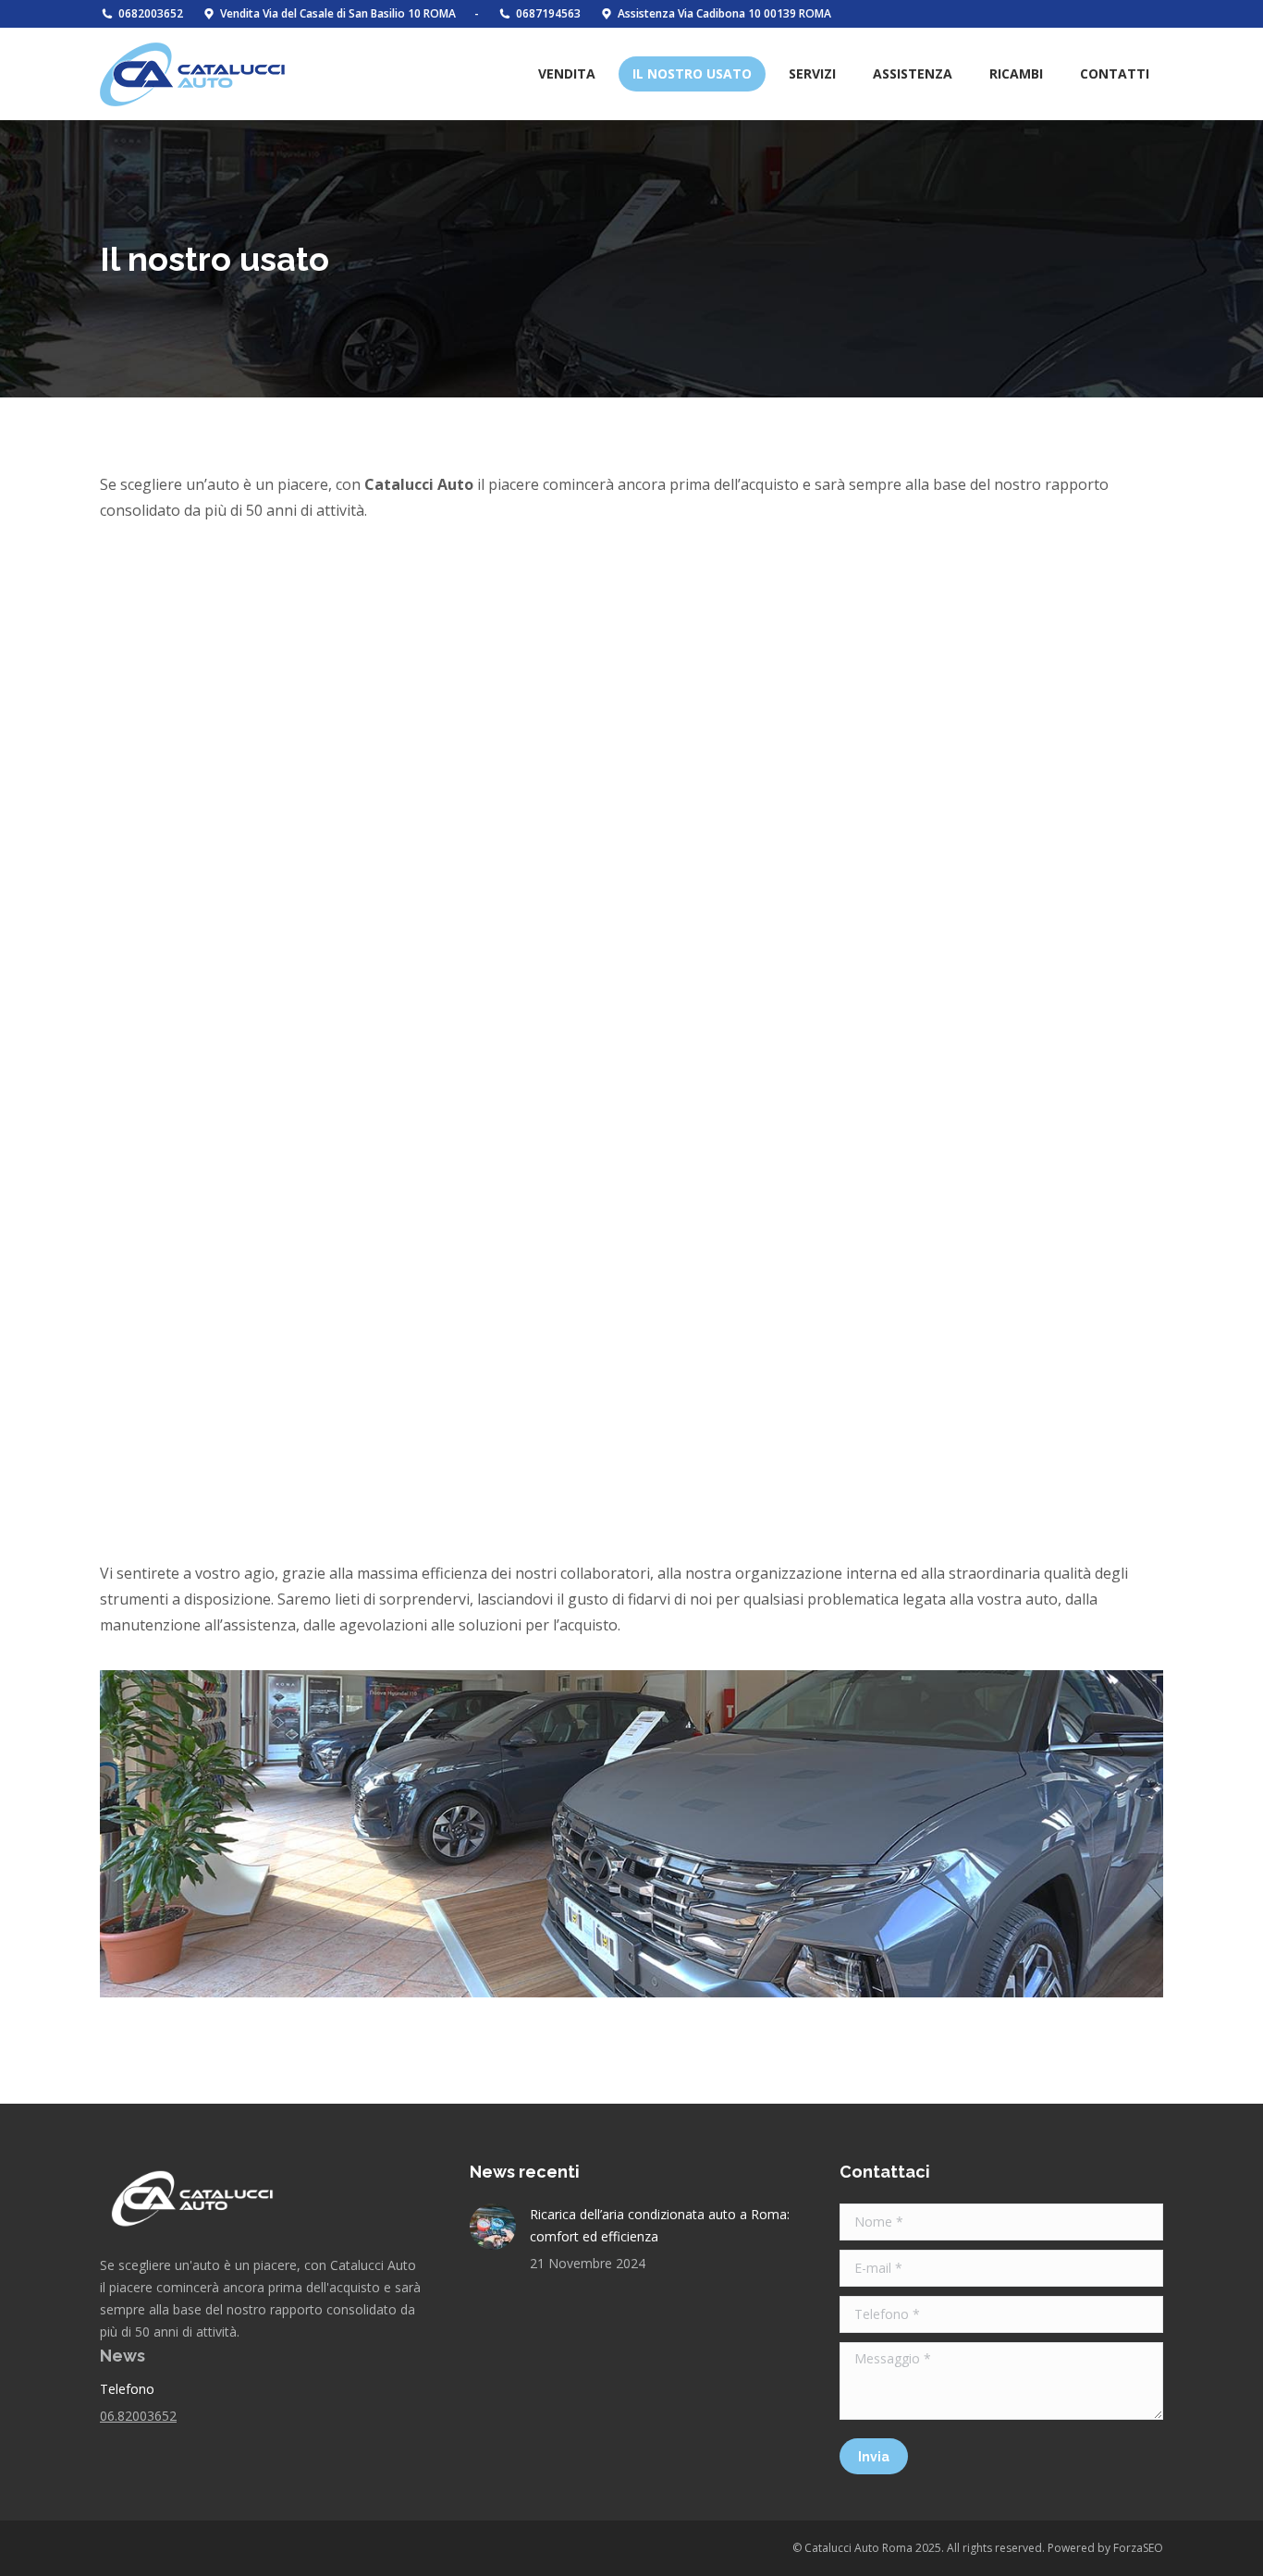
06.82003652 (138, 2416)
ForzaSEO (1138, 2548)
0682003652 (151, 13)
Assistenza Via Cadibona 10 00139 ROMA (724, 13)
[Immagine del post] (493, 2227)
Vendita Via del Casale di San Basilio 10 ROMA (338, 13)
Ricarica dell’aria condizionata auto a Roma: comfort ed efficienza (660, 2225)
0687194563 (548, 13)
